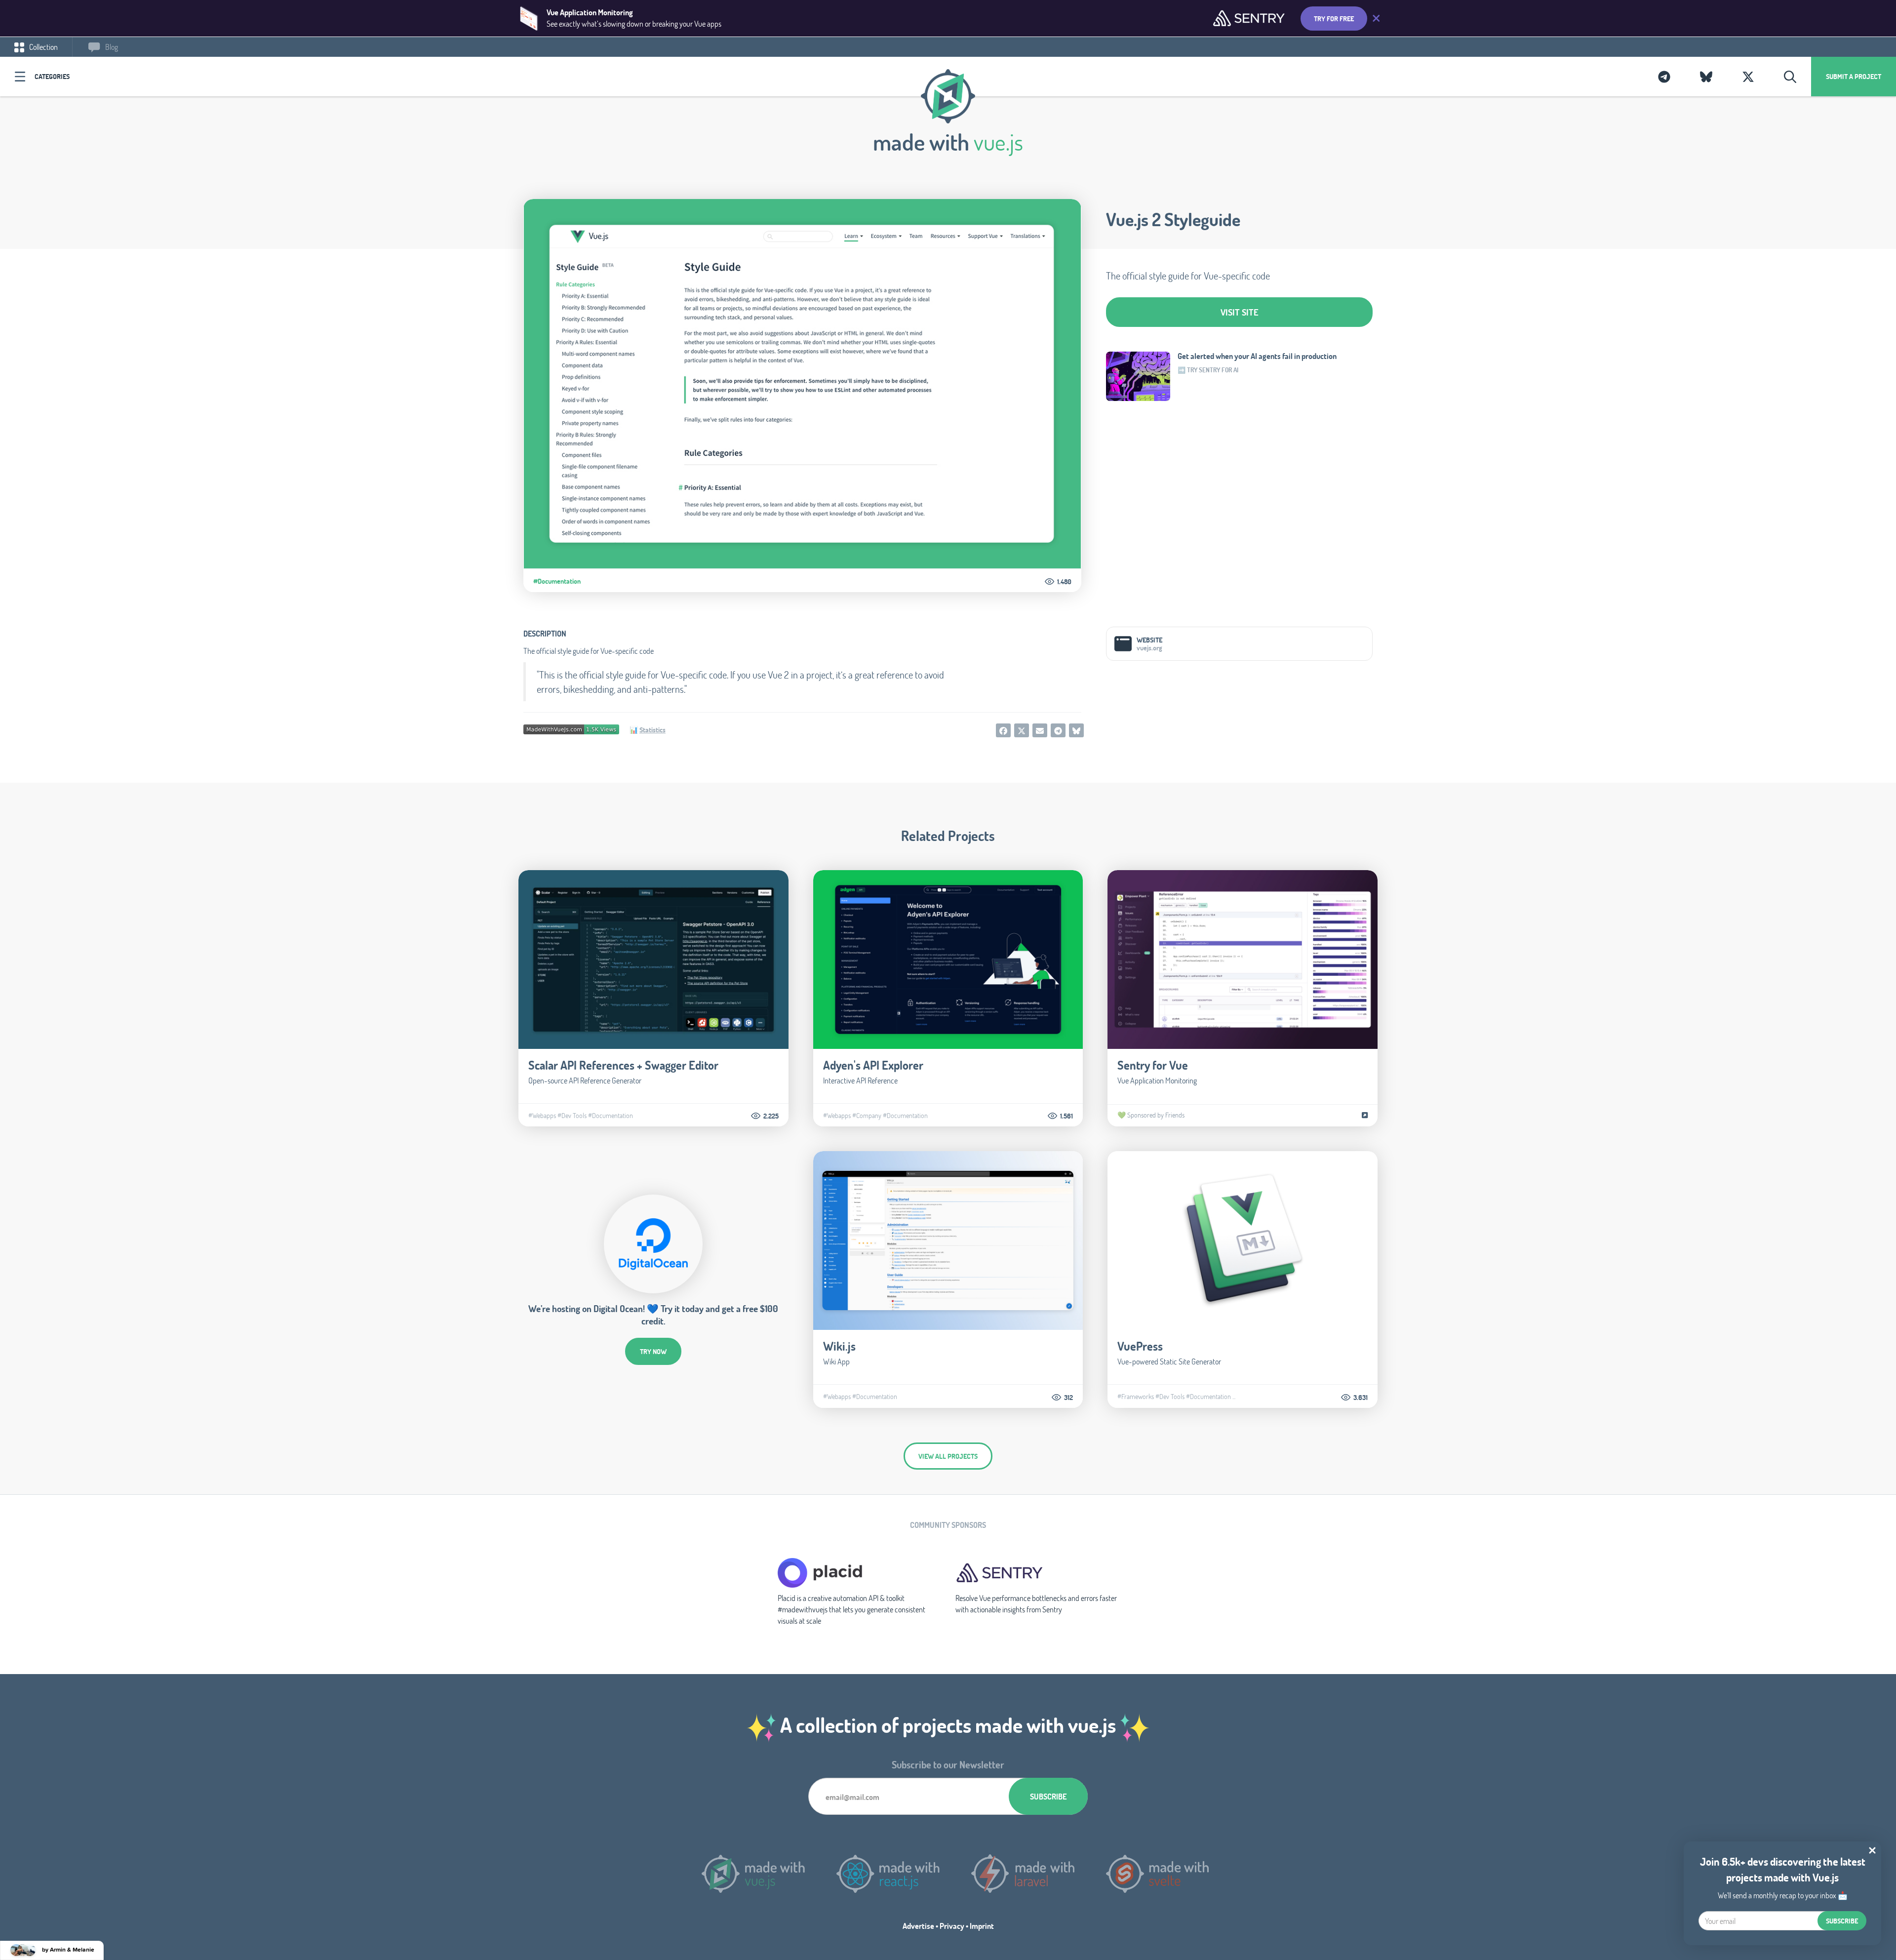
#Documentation (557, 581)
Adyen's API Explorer (873, 1065)
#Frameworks (1136, 1397)
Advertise (918, 1926)
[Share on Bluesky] (1076, 730)
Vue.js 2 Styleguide (1173, 219)
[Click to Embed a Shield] (571, 728)
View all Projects (948, 1456)
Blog (111, 47)
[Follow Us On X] (1748, 77)
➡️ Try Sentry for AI (1208, 370)
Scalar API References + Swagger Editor (623, 1065)
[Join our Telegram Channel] (1664, 77)
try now (653, 1351)
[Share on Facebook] (1003, 730)
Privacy (952, 1926)
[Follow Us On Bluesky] (1706, 77)
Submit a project (1854, 76)
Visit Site (1240, 312)
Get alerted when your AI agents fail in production (1257, 356)
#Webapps (542, 1116)
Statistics (652, 730)
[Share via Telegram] (1058, 730)
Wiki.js (839, 1346)
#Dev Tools (572, 1116)
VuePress (1140, 1346)
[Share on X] (1022, 730)
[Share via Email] (1040, 730)
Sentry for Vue (1153, 1065)
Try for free (1334, 19)
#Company (867, 1116)
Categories (52, 76)
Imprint (982, 1926)
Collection (43, 47)
